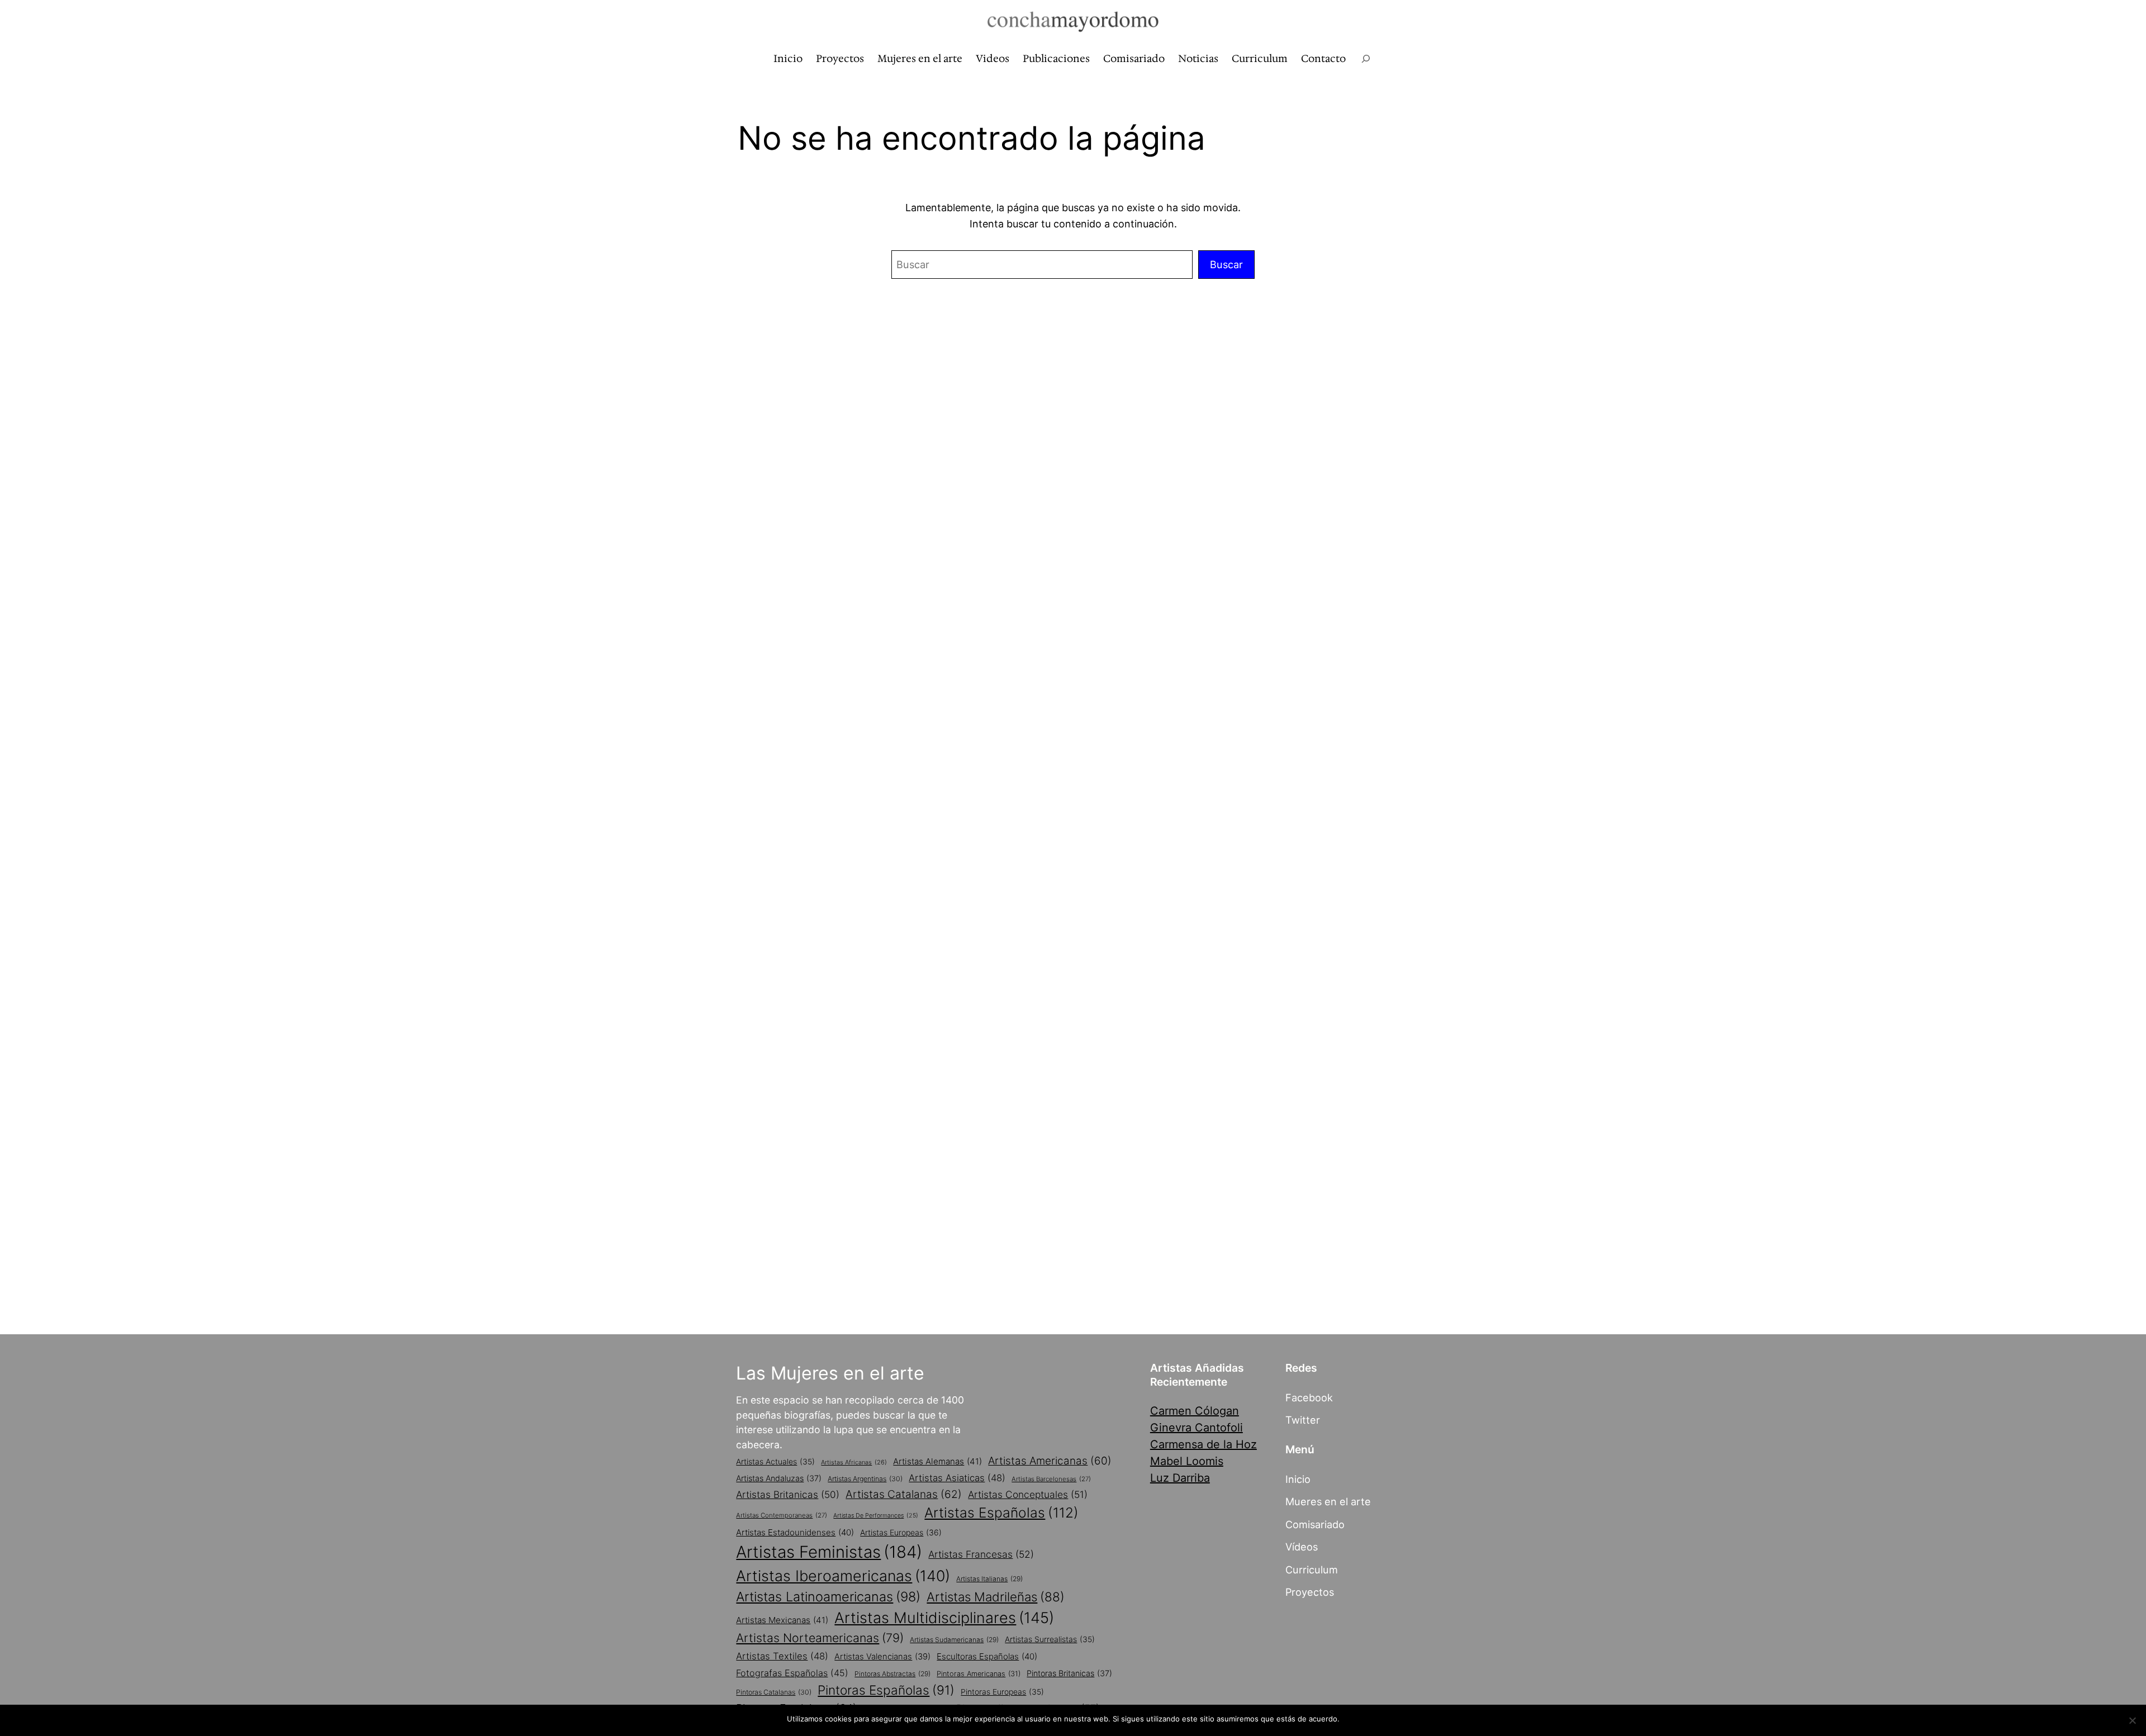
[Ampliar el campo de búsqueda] (1366, 59)
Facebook (1309, 1397)
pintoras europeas (1002, 1692)
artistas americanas (1050, 1461)
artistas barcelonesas (1051, 1479)
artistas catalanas (904, 1494)
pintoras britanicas (1069, 1673)
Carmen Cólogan (1195, 1411)
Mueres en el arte (1328, 1501)
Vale (1352, 1719)
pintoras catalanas (774, 1692)
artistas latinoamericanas (828, 1597)
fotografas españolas (792, 1673)
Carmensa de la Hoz (1203, 1444)
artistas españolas (1001, 1513)
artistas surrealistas (1050, 1639)
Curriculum (1312, 1569)
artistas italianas (989, 1579)
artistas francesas (981, 1554)
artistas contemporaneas (782, 1515)
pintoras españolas (886, 1690)
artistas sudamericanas (954, 1640)
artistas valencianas (882, 1657)
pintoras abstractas (892, 1674)
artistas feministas (829, 1552)
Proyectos (1310, 1592)
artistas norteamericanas (820, 1638)
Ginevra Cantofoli (1197, 1428)
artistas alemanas (937, 1461)
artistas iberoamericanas (843, 1576)
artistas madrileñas (996, 1597)
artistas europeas (901, 1532)
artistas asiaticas (957, 1478)
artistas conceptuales (1028, 1494)
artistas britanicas (788, 1494)
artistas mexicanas (782, 1620)
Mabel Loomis (1187, 1461)
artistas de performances (876, 1516)
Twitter (1303, 1420)
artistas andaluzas (779, 1478)
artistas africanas (854, 1462)
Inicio (1298, 1479)
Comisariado (1315, 1524)
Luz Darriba (1180, 1478)
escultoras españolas (987, 1656)
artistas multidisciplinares (944, 1618)
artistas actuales (775, 1462)
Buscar (1226, 264)
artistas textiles (782, 1656)
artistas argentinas (865, 1479)
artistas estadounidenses (795, 1532)
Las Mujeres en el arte (830, 1373)
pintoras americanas (979, 1674)
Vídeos (1302, 1547)
